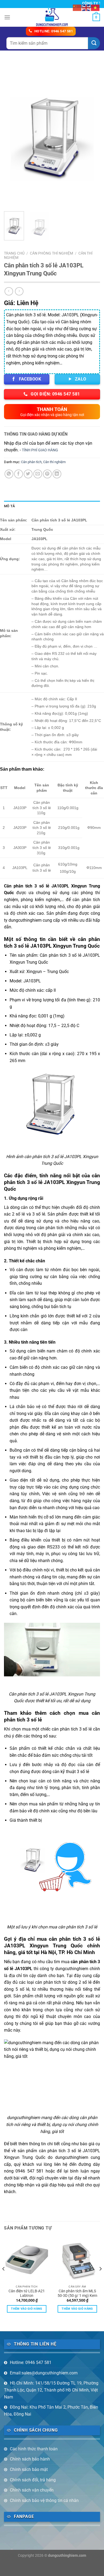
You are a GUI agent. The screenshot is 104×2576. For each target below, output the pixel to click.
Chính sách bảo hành (30, 2459)
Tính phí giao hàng (40, 450)
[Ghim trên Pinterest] (47, 474)
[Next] (91, 134)
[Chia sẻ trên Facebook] (19, 474)
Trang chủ (14, 253)
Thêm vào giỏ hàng (27, 2309)
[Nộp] (94, 43)
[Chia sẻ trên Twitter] (28, 474)
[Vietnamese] (95, 7)
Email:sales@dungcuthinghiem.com (44, 2373)
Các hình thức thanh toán (34, 2449)
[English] (86, 7)
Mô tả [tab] (9, 506)
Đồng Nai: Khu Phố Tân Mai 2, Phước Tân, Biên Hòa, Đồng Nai (51, 2411)
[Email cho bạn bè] (38, 474)
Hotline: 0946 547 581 (31, 2362)
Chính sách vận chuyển (32, 2490)
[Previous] (13, 134)
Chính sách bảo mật (29, 2469)
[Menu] (7, 17)
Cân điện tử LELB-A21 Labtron (27, 2293)
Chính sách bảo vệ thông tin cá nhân (44, 2500)
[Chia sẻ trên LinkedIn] (57, 474)
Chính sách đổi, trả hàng (33, 2480)
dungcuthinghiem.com (67, 2556)
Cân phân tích (31, 462)
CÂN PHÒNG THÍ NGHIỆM (51, 253)
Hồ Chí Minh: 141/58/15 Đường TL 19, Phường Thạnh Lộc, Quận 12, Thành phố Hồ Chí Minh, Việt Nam (51, 2390)
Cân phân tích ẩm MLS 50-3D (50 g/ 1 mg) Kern (77, 2293)
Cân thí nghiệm (54, 462)
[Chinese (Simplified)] (77, 7)
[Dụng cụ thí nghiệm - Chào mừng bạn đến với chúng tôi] (52, 17)
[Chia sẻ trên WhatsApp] (9, 474)
